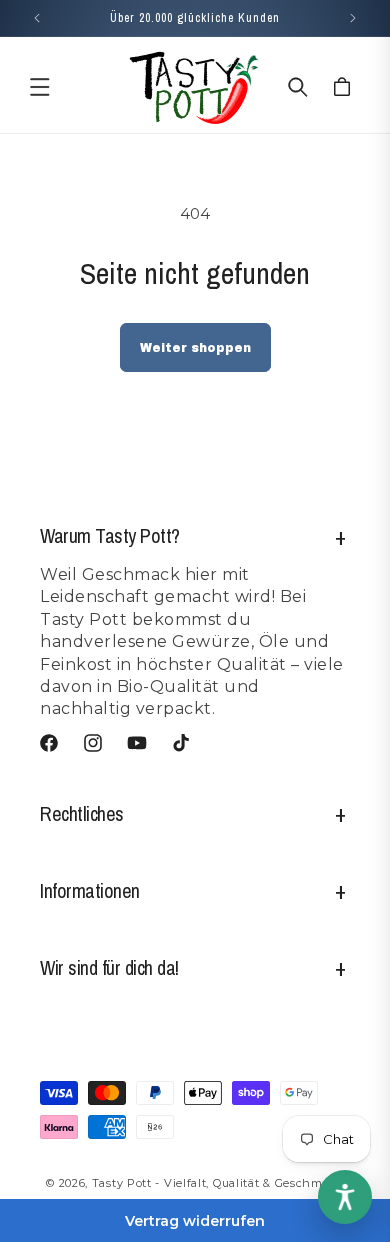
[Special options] (345, 1197)
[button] (40, 87)
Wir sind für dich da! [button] (109, 967)
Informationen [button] (90, 890)
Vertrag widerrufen (195, 1221)
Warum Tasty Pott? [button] (110, 535)
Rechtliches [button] (82, 813)
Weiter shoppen (195, 348)
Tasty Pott (122, 1183)
